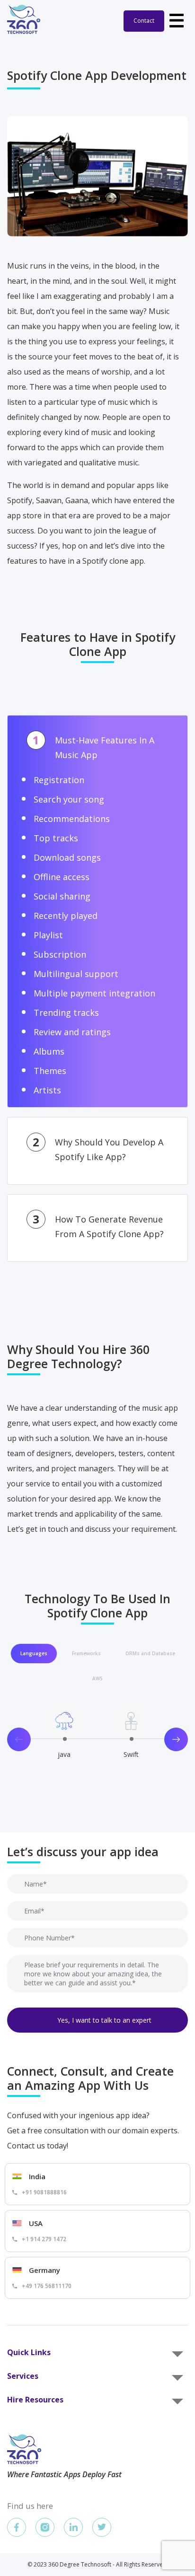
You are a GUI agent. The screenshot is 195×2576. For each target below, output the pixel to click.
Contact (144, 21)
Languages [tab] (34, 1653)
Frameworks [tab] (86, 1653)
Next (176, 1739)
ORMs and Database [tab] (150, 1653)
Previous (19, 1739)
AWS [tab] (97, 1678)
